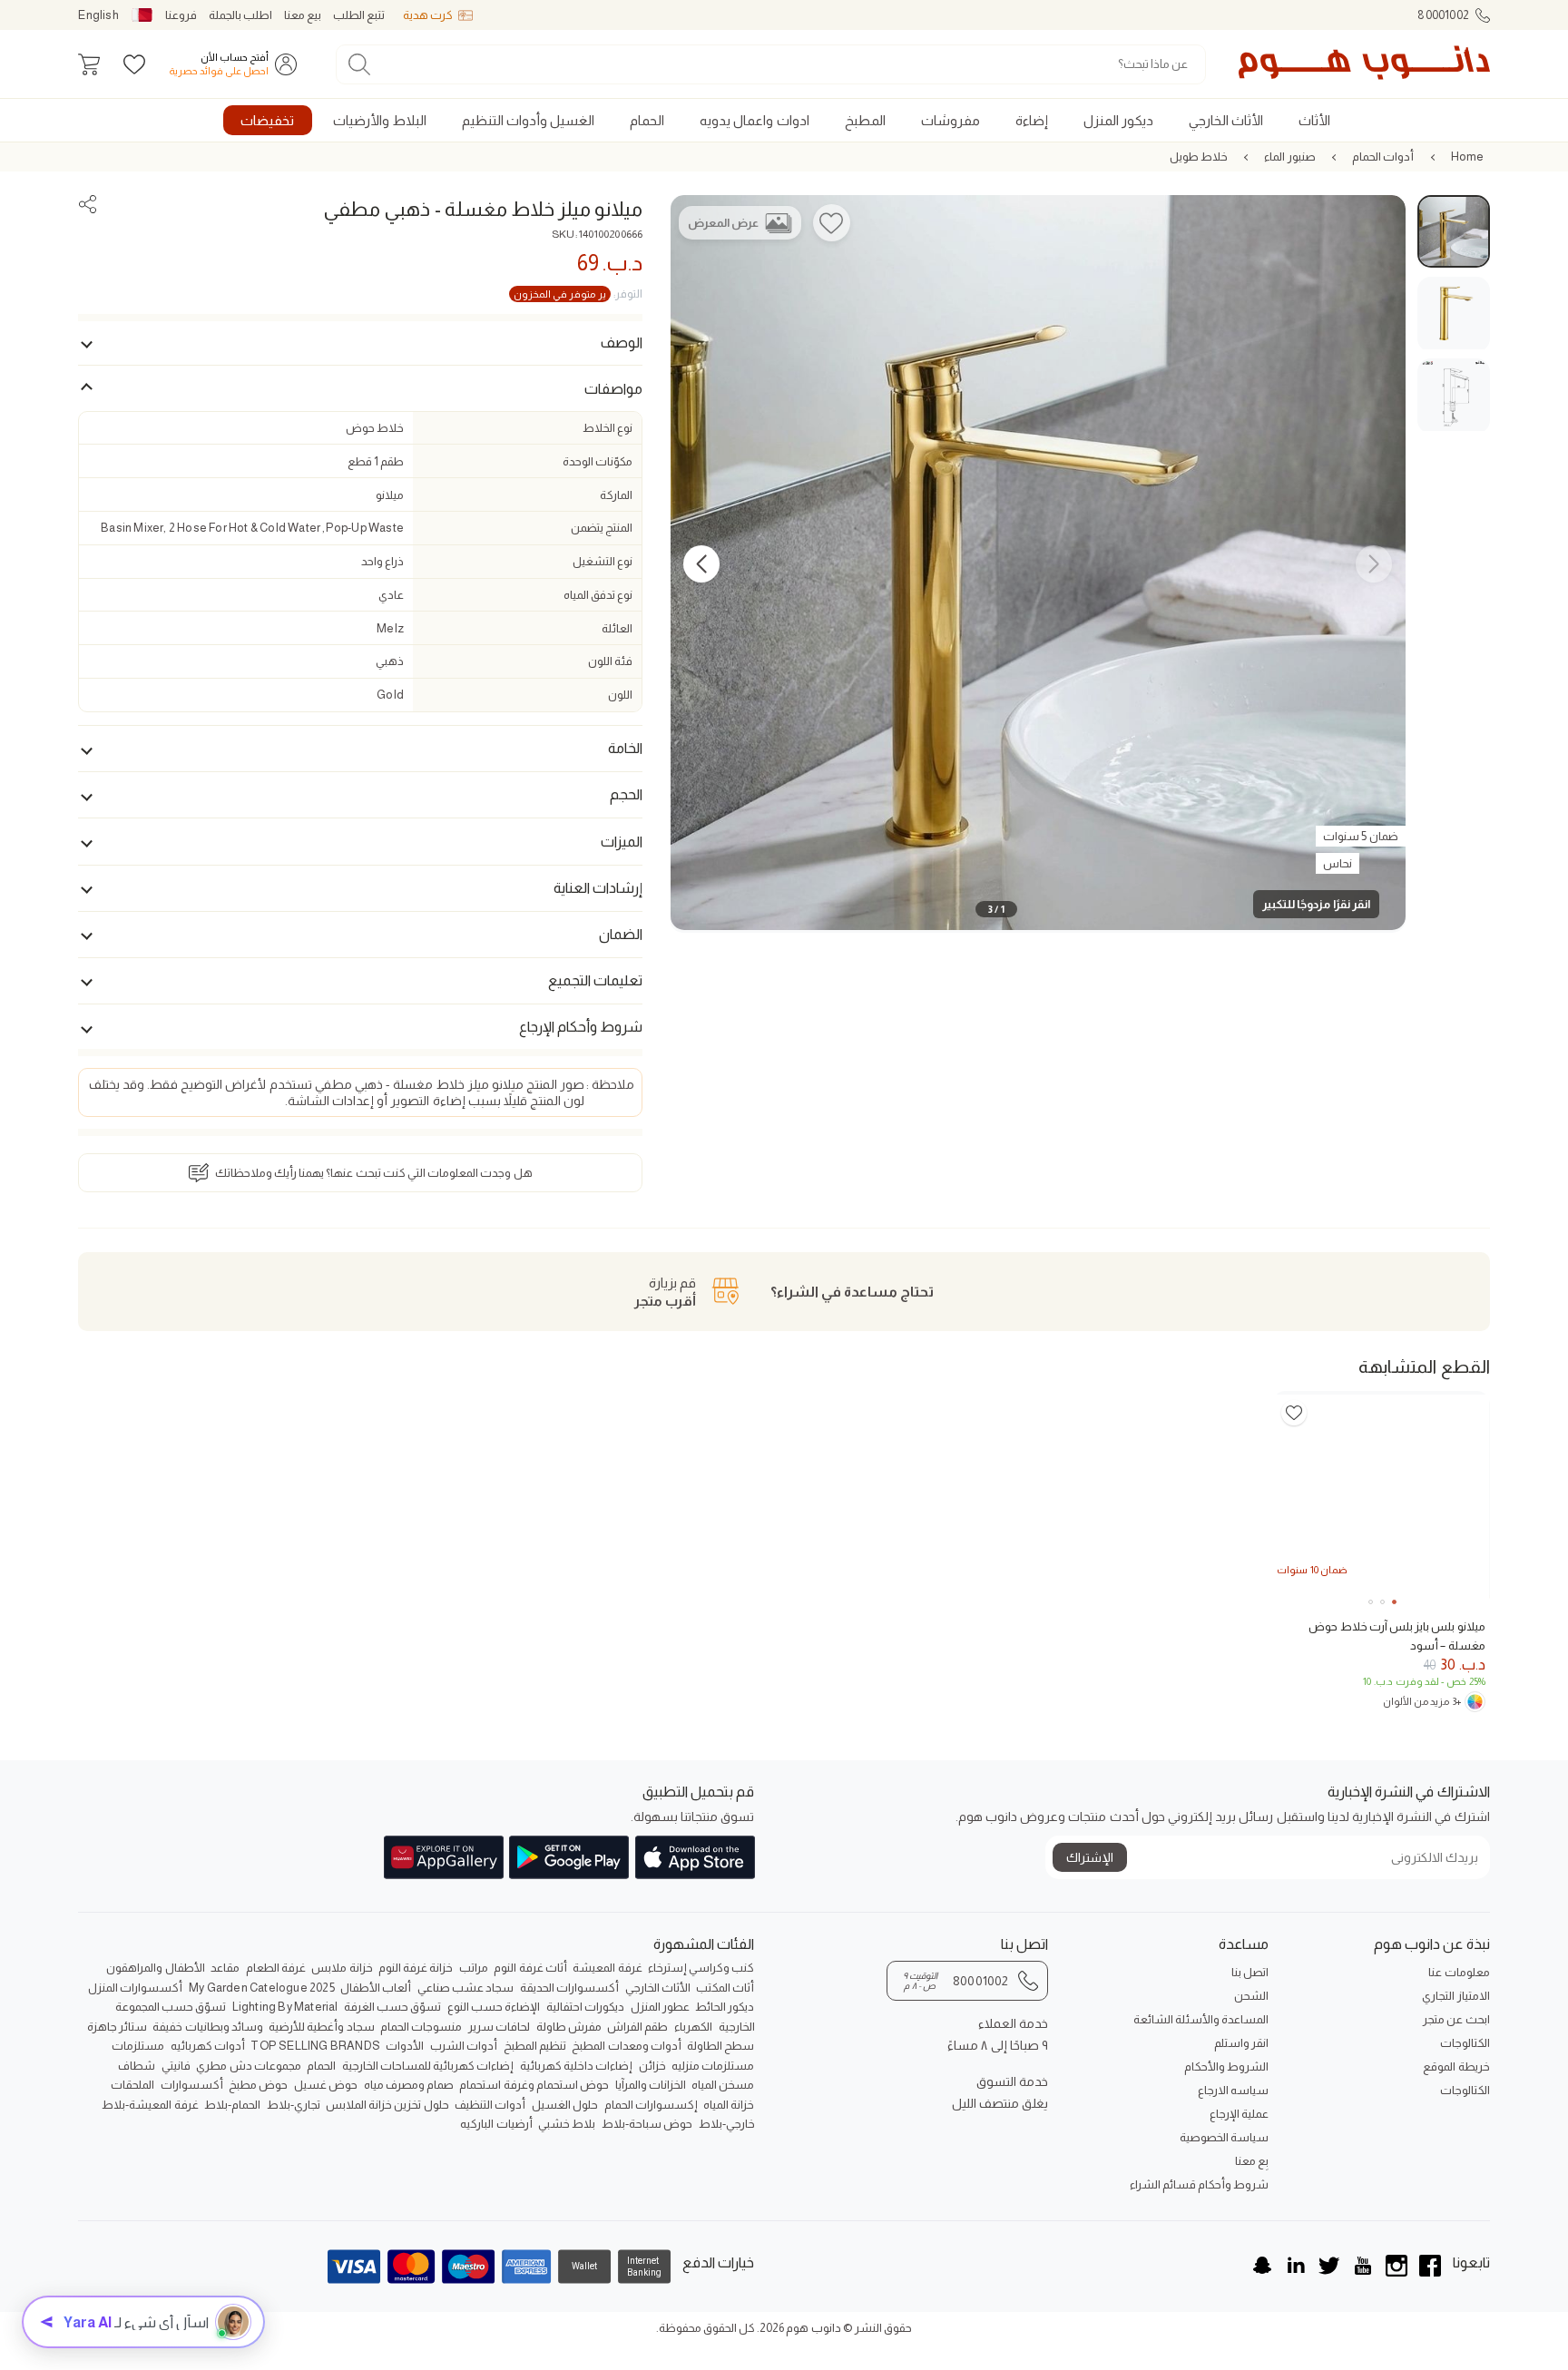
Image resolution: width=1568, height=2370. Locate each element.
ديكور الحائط (725, 2007)
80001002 (1443, 15)
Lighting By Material (285, 2007)
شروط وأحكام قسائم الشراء (1199, 2184)
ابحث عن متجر (1456, 2019)
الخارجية (737, 2027)
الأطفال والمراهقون (155, 1968)
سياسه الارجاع (1233, 2090)
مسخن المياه (723, 2085)
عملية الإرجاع (1239, 2114)
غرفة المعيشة (607, 1968)
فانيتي (176, 2066)
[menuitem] (1314, 120)
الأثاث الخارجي (658, 1988)
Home (1468, 157)
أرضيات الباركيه (496, 2124)
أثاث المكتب (725, 1988)
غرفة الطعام (276, 1968)
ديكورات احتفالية (585, 2007)
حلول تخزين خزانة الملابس (387, 2105)
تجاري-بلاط (294, 2105)
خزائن (652, 2066)
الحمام (321, 2066)
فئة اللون (610, 661)
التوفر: (578, 294)
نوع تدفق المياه (598, 595)
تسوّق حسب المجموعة (171, 2007)
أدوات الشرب (464, 2046)
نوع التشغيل (603, 561)
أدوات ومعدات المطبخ (626, 2046)
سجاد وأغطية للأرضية (321, 2027)
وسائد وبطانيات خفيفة (207, 2027)
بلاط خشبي (567, 2124)
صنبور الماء (1289, 157)
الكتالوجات (1465, 2043)
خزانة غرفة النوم (416, 1968)
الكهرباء (693, 2027)
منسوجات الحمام (421, 2027)
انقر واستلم (1241, 2043)
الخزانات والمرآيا (651, 2085)
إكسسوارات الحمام (651, 2105)
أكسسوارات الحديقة (569, 1988)
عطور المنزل (660, 2007)
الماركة (616, 495)
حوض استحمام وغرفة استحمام (534, 2085)
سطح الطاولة (720, 2046)
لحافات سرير (499, 2027)
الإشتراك (1090, 1857)
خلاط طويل (1199, 157)
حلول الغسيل (565, 2105)
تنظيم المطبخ (535, 2046)
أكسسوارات (192, 2085)
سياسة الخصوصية (1224, 2137)
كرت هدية (428, 15)
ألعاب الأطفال (376, 1988)
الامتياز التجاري (1455, 1996)
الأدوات (405, 2046)
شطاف (137, 2066)
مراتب (474, 1968)
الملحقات (132, 2085)
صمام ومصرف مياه (409, 2085)
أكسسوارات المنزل (135, 1988)
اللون (620, 695)
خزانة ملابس (342, 1968)
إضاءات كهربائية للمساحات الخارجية (428, 2066)
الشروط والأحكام (1226, 2066)
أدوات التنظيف (490, 2105)
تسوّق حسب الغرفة (392, 2007)
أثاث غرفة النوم (530, 1968)
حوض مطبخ (258, 2085)
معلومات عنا (1459, 1972)
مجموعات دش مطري (248, 2066)
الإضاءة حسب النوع (494, 2007)
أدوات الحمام (1383, 157)
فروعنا (181, 15)
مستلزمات (138, 2046)
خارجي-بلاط (727, 2124)
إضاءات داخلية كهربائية (576, 2066)
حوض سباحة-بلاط (647, 2124)
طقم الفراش (637, 2027)
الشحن (1251, 1996)
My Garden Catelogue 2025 (262, 1988)
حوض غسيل (326, 2085)
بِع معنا (1252, 2161)
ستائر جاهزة (117, 2027)
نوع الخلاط (608, 428)
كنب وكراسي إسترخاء (701, 1968)
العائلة (617, 628)
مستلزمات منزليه (713, 2066)
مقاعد (225, 1968)
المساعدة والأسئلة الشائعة (1201, 2019)
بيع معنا (303, 15)
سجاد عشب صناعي (465, 1988)
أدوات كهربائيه (208, 2046)
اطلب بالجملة (240, 15)
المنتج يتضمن (602, 528)
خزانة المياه (729, 2105)
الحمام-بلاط (232, 2105)
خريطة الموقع (1456, 2066)
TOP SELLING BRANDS (315, 2046)
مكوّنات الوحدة (598, 461)
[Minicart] (89, 64)
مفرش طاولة (569, 2027)
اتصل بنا (1250, 1972)
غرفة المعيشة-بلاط (150, 2105)
